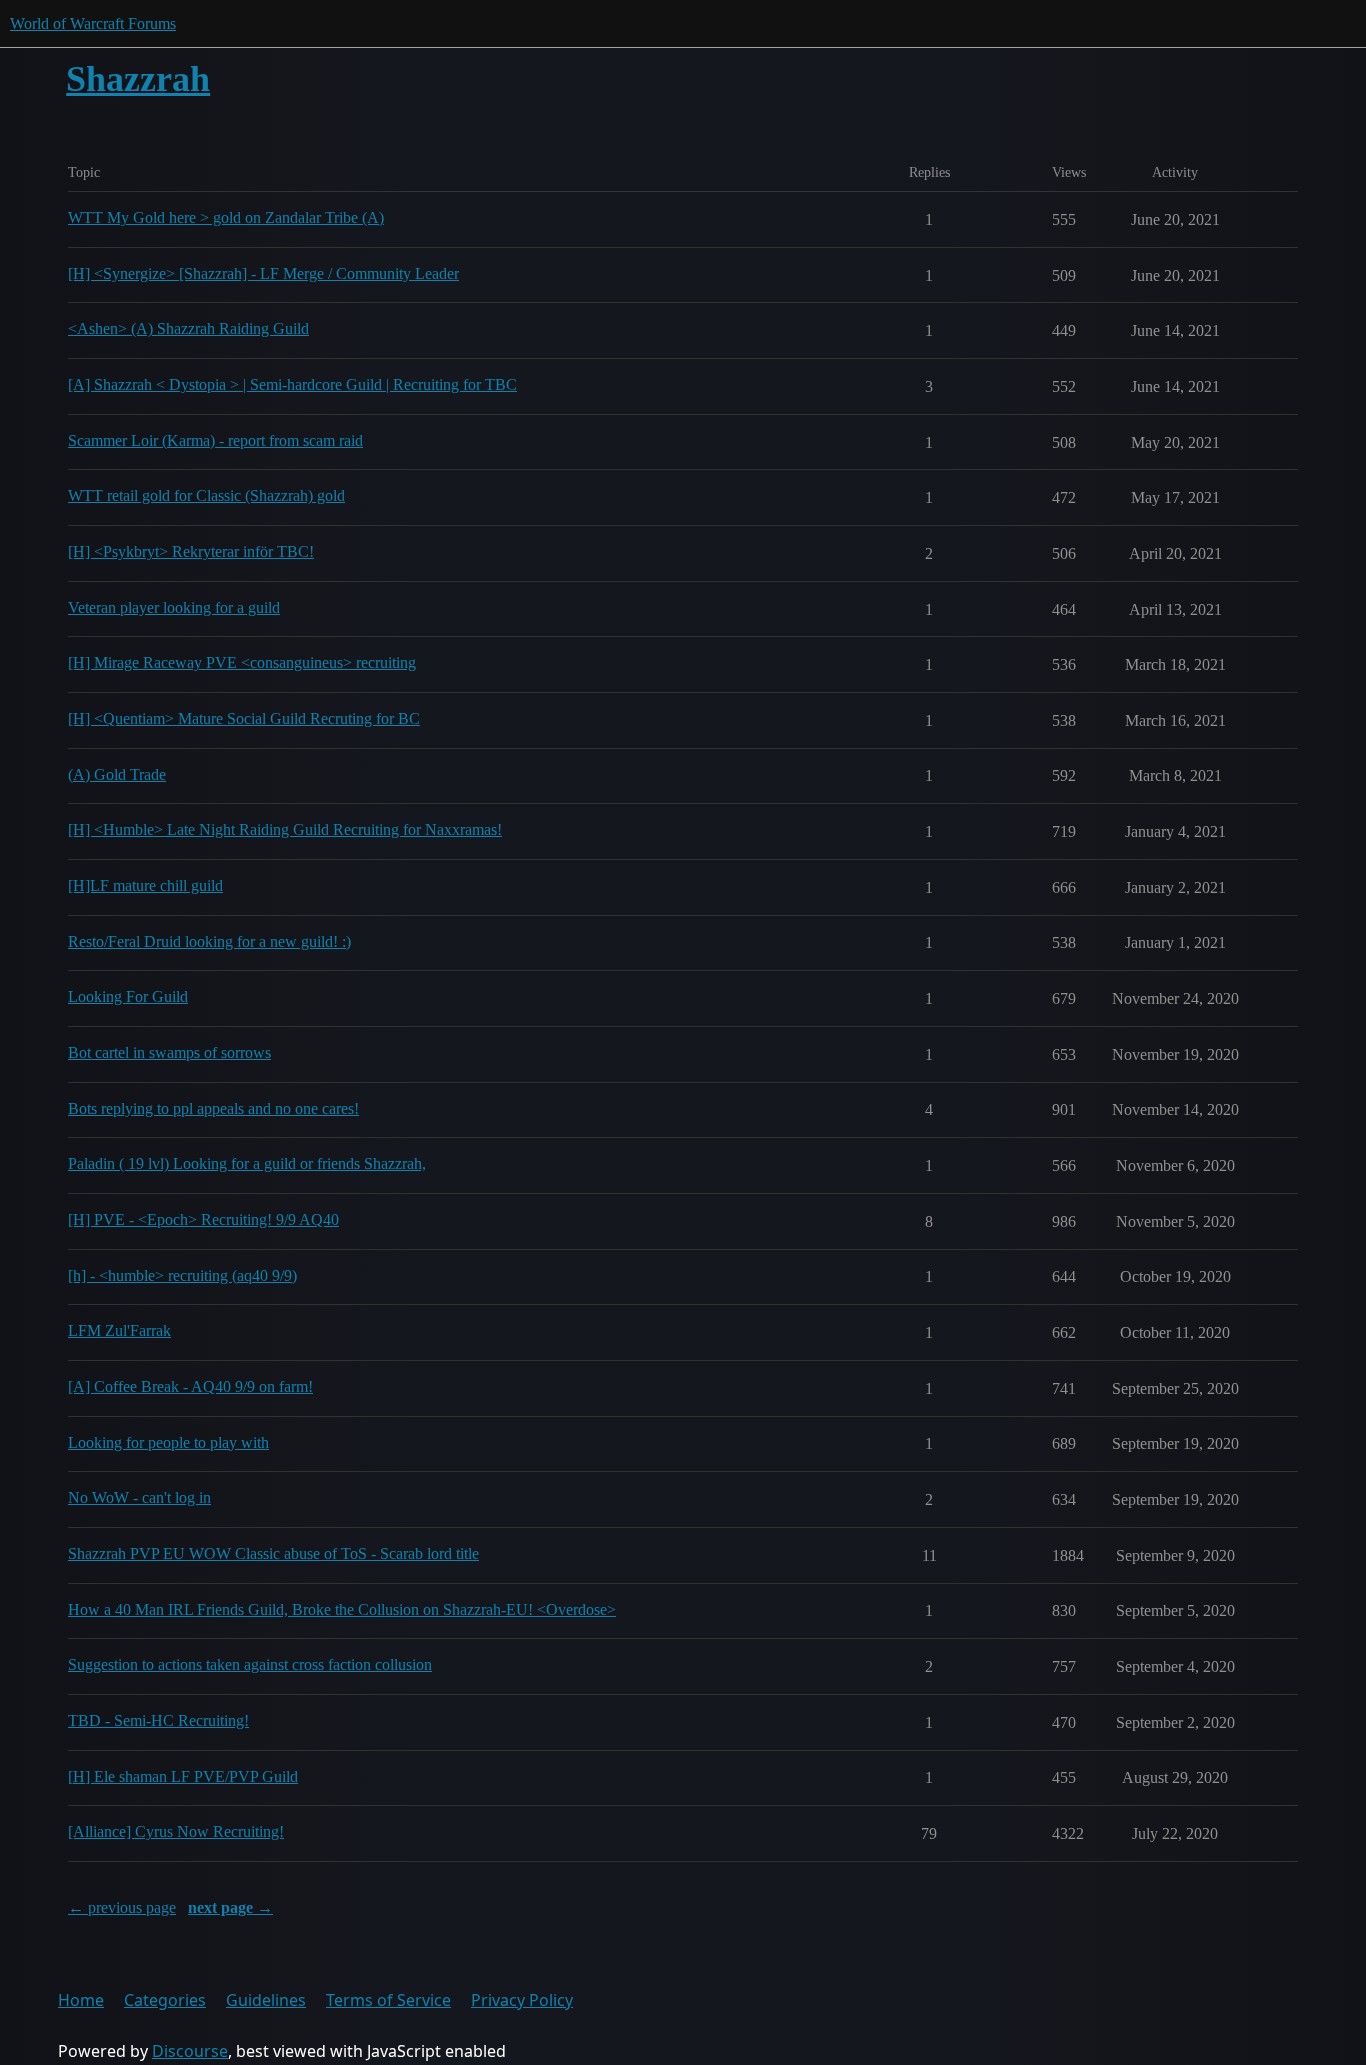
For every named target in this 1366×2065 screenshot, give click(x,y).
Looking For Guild (128, 996)
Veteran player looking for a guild (174, 607)
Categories (165, 2000)
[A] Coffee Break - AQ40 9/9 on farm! (190, 1386)
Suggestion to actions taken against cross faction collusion (250, 1664)
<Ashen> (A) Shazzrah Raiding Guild (188, 328)
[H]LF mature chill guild (145, 885)
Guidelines (266, 2000)
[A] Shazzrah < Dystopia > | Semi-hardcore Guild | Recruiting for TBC (292, 384)
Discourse (190, 2051)
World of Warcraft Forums (93, 23)
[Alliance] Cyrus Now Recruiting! (176, 1831)
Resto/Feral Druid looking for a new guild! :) (209, 941)
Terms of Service (388, 2000)
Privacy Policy (522, 2000)
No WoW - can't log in (139, 1497)
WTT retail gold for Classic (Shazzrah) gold (206, 495)
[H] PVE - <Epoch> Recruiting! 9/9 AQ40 (203, 1219)
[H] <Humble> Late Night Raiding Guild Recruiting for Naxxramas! (285, 829)
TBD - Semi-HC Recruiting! (158, 1720)
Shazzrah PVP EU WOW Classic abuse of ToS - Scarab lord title (273, 1553)
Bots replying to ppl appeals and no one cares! (213, 1108)
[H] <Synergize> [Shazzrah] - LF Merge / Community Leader (263, 273)
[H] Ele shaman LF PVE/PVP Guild (183, 1776)
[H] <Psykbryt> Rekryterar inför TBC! (191, 551)
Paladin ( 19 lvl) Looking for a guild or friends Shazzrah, (247, 1163)
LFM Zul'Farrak (119, 1330)
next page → (230, 1907)
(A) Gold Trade (117, 774)
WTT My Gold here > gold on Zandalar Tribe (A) (226, 217)
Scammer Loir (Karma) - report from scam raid (215, 440)
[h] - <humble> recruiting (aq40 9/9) (182, 1275)
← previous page (122, 1907)
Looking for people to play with (168, 1442)
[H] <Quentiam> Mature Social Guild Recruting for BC (244, 718)
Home (81, 2000)
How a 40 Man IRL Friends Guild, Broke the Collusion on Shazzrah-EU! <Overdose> (342, 1609)
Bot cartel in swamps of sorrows (169, 1052)
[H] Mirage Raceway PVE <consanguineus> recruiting (242, 662)
